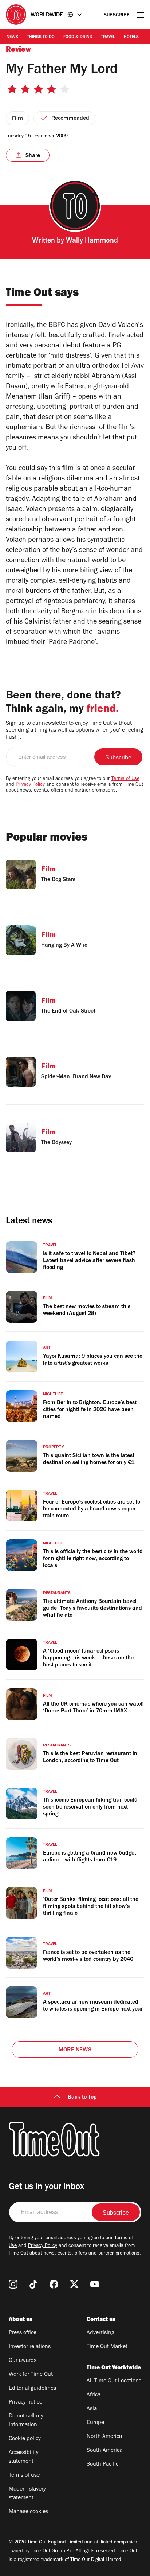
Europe (95, 2423)
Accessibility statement (24, 2457)
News (12, 37)
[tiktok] (33, 2284)
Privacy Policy (30, 785)
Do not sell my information (26, 2421)
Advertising (100, 2333)
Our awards (23, 2361)
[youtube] (95, 2284)
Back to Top (82, 2097)
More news (75, 2050)
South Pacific (102, 2465)
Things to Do (41, 37)
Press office (23, 2333)
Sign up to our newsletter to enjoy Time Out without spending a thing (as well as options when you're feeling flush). (74, 731)
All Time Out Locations (114, 2381)
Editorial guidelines (32, 2389)
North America (104, 2437)
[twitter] (74, 2284)
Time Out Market (107, 2347)
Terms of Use (125, 779)
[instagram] (13, 2284)
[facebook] (54, 2284)
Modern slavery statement (27, 2494)
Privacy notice (25, 2402)
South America (104, 2451)
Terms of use (24, 2476)
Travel (108, 37)
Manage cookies (28, 2512)
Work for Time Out (31, 2375)
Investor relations (30, 2347)
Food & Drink (78, 37)
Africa (94, 2395)
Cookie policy (25, 2439)
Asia (92, 2409)
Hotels (131, 37)
